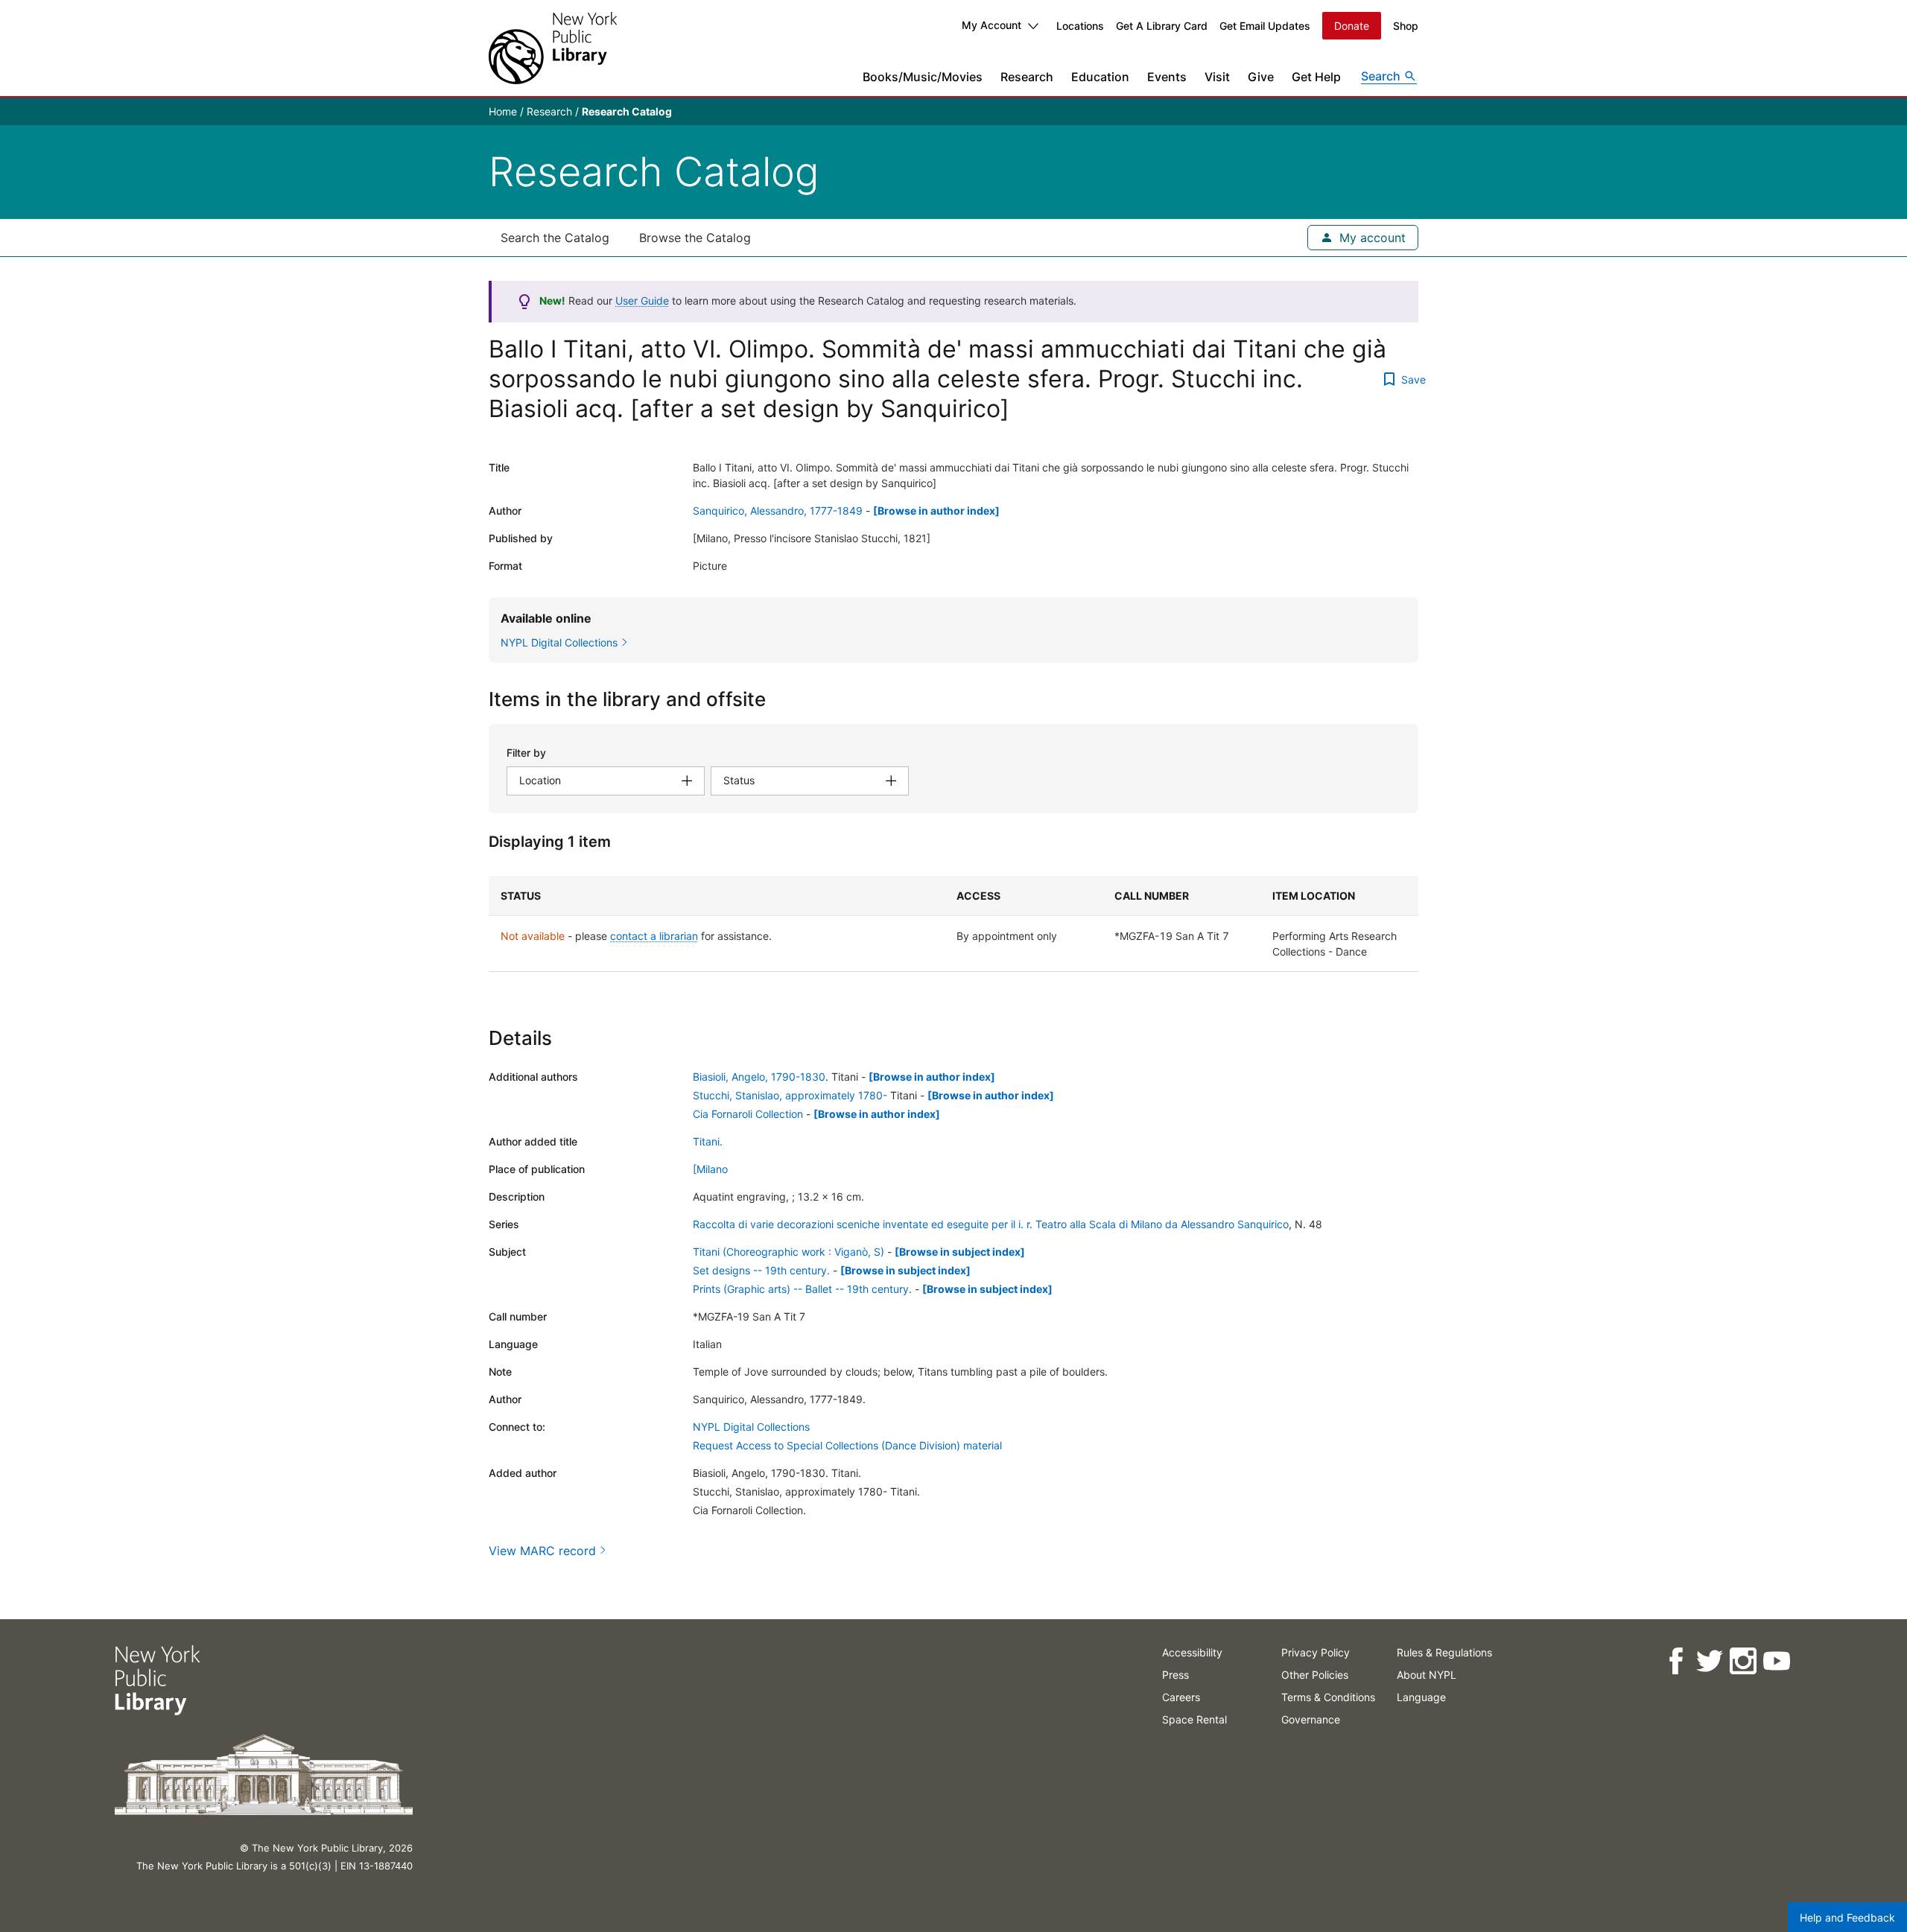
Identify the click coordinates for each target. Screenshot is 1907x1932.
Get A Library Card (1162, 26)
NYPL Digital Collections (751, 1427)
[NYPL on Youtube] (1776, 1661)
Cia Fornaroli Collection (748, 1114)
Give (1261, 77)
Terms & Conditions (1328, 1697)
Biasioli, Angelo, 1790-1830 (759, 1077)
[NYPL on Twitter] (1709, 1661)
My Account (991, 25)
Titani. (708, 1141)
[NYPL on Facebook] (1676, 1661)
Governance (1311, 1719)
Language (1421, 1697)
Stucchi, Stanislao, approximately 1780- (790, 1095)
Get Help (1316, 77)
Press (1175, 1675)
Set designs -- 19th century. (761, 1270)
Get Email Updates (1265, 26)
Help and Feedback (1847, 1917)
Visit (1217, 77)
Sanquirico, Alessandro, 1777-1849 (778, 511)
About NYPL (1427, 1675)
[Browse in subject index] (960, 1252)
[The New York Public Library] (553, 48)
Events (1167, 77)
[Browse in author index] (936, 511)
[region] (953, 924)
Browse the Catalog (695, 238)
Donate (1352, 26)
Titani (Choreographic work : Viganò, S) (788, 1252)
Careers (1181, 1697)
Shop (1406, 26)
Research (1027, 77)
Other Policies (1315, 1675)
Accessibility (1192, 1652)
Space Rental (1194, 1719)
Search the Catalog (555, 238)
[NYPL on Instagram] (1743, 1661)
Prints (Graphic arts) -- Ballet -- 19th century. (802, 1289)
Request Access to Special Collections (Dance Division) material (847, 1445)
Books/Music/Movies (923, 77)
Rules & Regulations (1444, 1652)
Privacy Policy (1316, 1652)
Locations (1080, 26)
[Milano (710, 1169)
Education (1100, 77)
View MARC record (542, 1551)
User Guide (642, 301)
